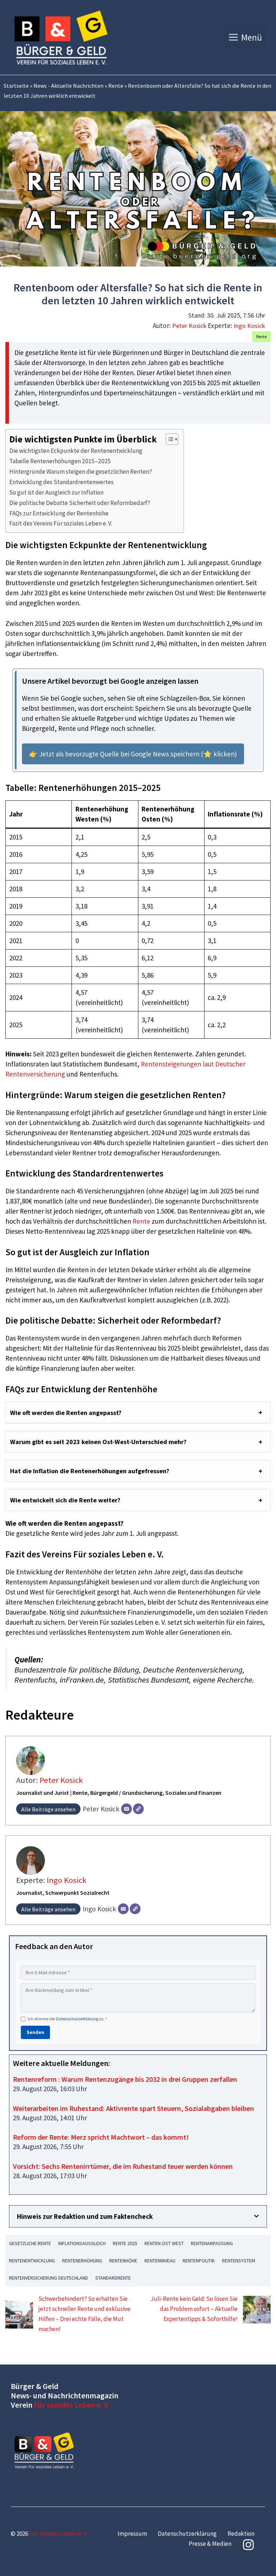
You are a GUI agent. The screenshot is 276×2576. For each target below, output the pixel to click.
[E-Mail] (126, 1809)
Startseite (16, 86)
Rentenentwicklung (32, 2261)
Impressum (132, 2534)
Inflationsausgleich (82, 2243)
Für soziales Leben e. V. (72, 2405)
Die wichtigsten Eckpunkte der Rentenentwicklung (76, 451)
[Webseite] (138, 1809)
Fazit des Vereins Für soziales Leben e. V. (61, 523)
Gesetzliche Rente (30, 2243)
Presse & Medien (210, 2544)
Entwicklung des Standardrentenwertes (61, 482)
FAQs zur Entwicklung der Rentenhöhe (59, 513)
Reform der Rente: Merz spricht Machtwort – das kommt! (101, 2137)
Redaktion (241, 2534)
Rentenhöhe (123, 2261)
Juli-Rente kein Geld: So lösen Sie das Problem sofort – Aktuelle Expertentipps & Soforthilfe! (194, 2309)
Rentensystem (239, 2261)
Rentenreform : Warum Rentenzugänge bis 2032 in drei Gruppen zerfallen (125, 2079)
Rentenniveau (160, 2261)
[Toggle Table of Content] (168, 439)
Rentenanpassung (212, 2243)
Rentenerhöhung (82, 2261)
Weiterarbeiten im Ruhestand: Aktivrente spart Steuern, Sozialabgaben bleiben (134, 2108)
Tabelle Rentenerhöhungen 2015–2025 (60, 461)
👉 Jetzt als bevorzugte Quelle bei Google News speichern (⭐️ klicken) (133, 754)
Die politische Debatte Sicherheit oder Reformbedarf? (80, 503)
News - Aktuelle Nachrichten (68, 86)
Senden (35, 2032)
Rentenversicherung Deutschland (49, 2278)
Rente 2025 (125, 2243)
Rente (116, 86)
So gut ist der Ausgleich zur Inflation (56, 492)
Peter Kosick (189, 326)
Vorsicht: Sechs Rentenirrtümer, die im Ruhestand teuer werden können (123, 2166)
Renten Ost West (164, 2243)
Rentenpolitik (199, 2261)
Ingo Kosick (249, 326)
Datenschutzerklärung (77, 2019)
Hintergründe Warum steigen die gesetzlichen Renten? (81, 472)
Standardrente (113, 2278)
